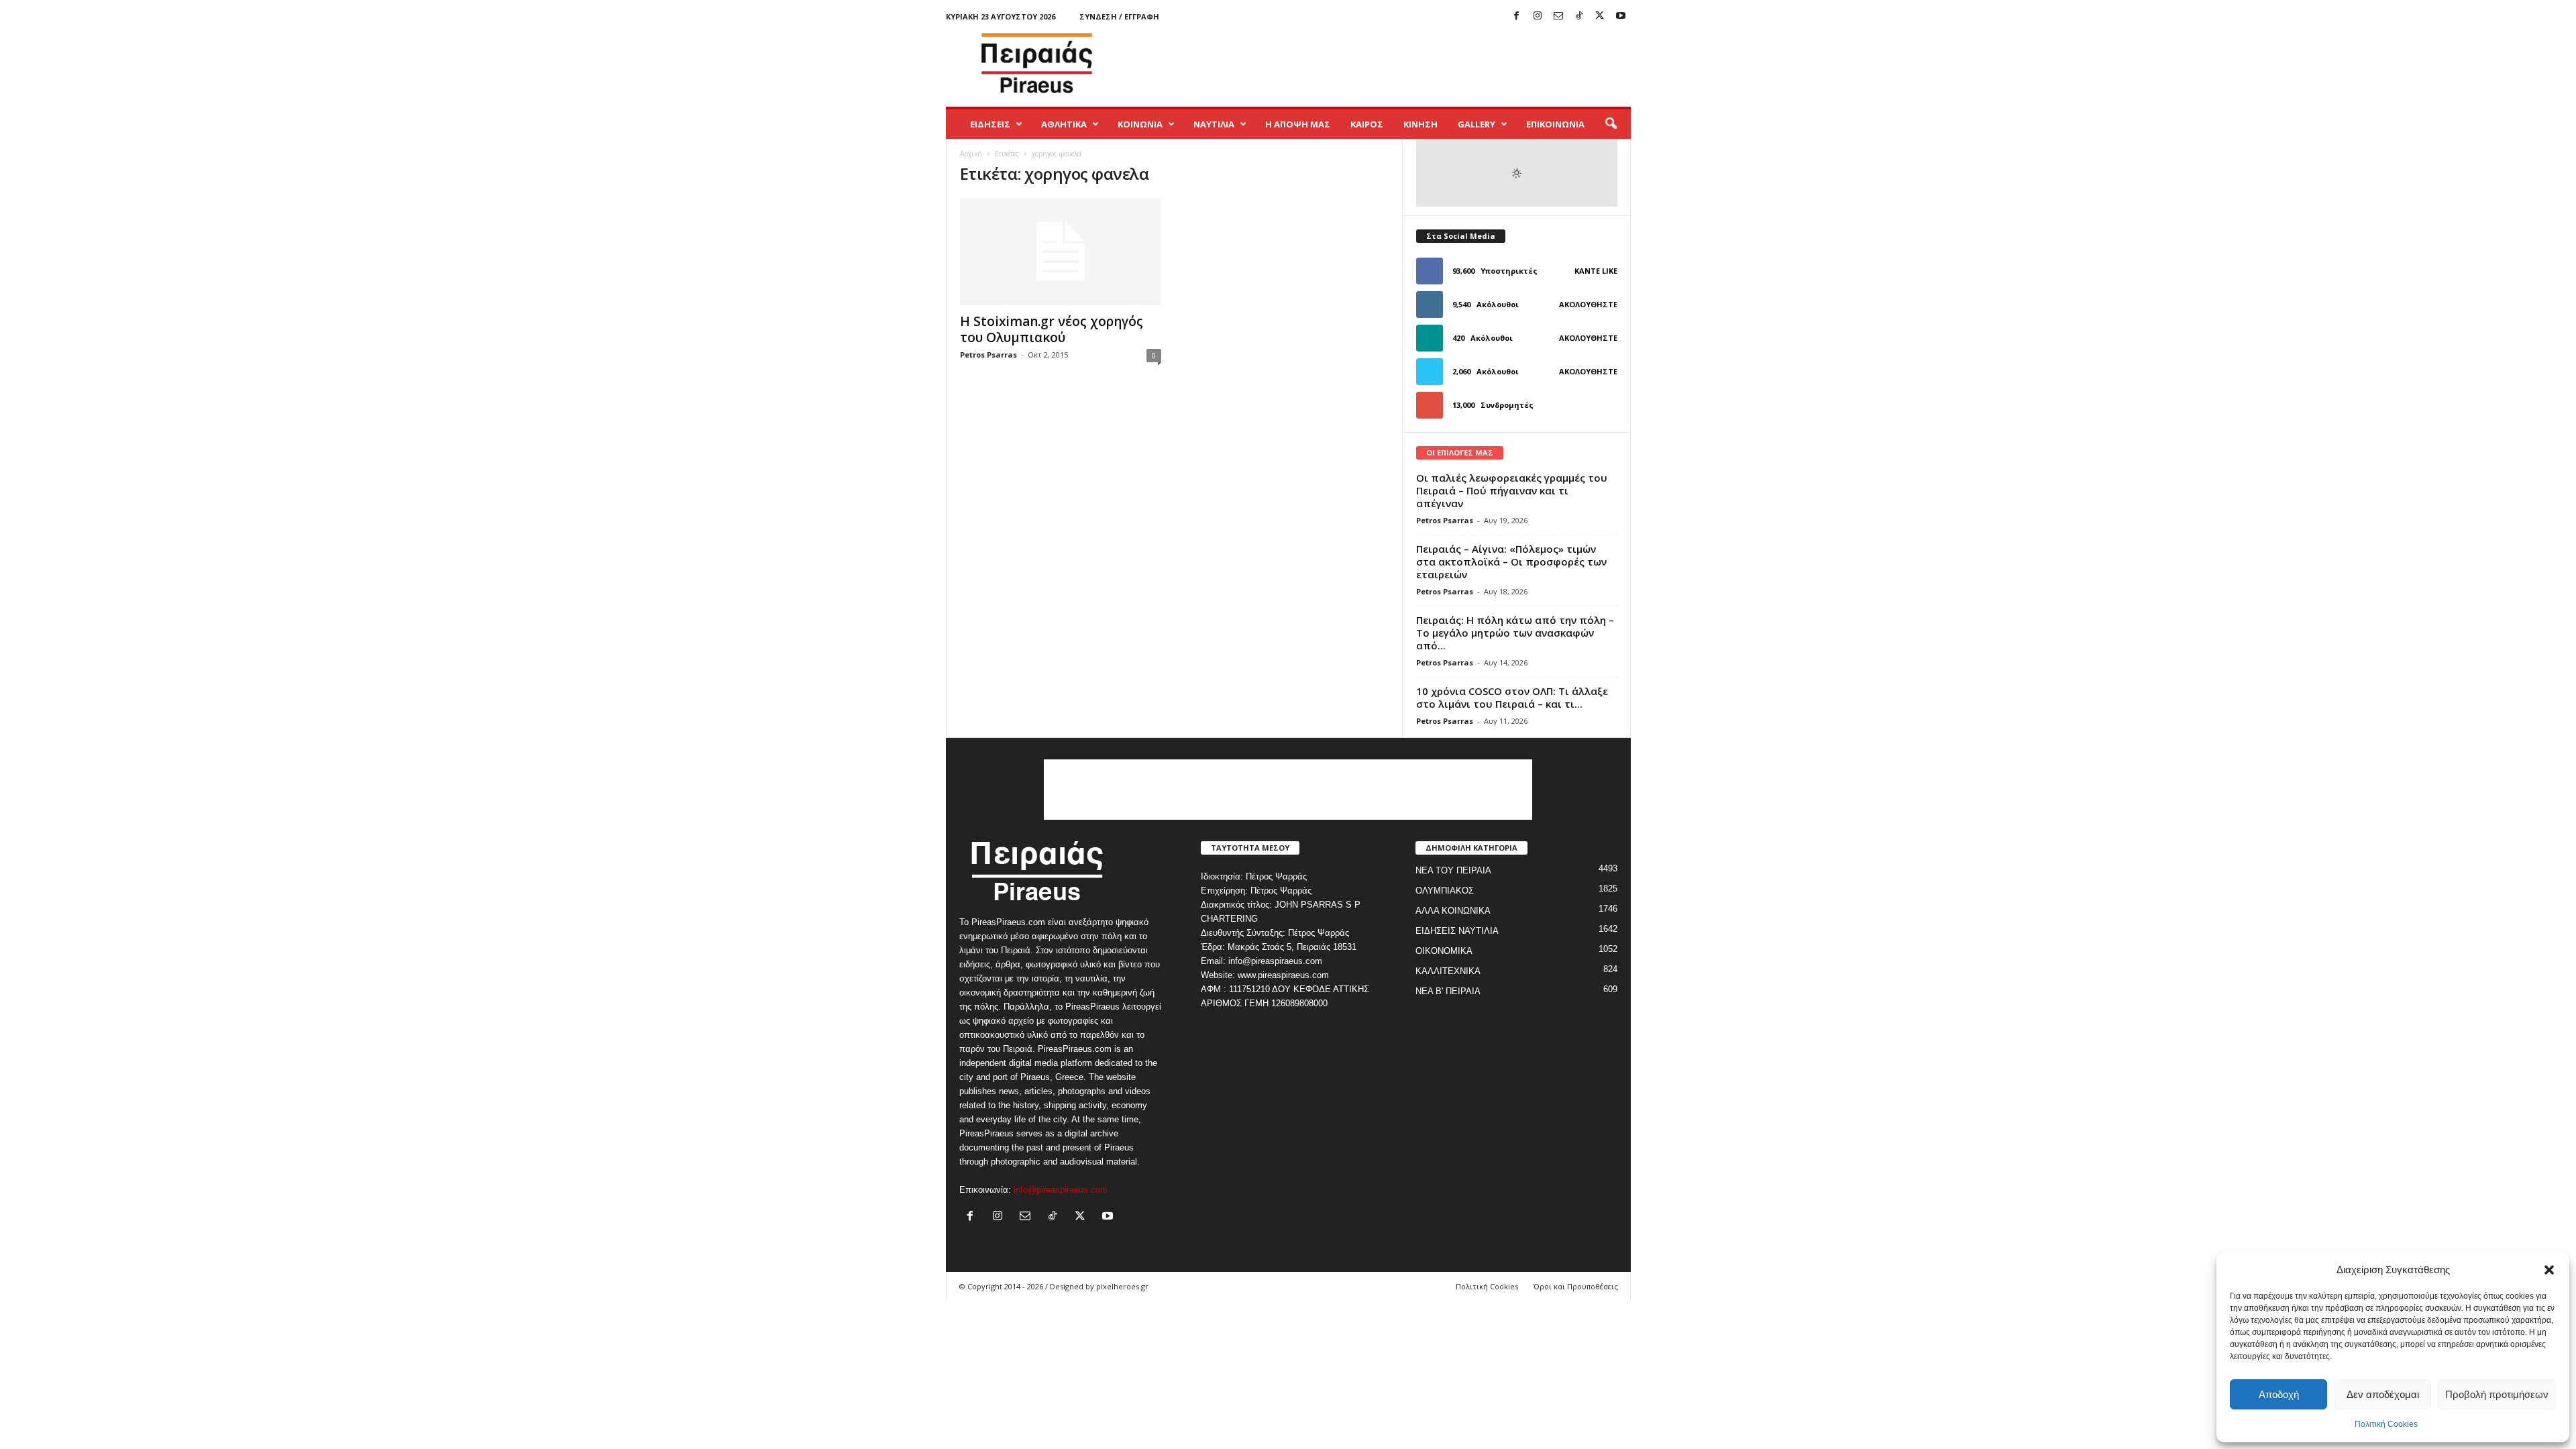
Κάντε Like (1596, 271)
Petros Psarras (988, 355)
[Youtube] (1621, 16)
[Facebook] (1517, 16)
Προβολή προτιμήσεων (2497, 1394)
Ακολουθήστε (1588, 304)
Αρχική (971, 154)
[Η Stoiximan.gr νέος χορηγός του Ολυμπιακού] (1061, 252)
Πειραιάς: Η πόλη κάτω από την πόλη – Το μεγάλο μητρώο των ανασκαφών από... (1515, 633)
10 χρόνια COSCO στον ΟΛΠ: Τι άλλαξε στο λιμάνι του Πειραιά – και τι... (1512, 697)
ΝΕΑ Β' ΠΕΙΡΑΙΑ (1448, 991)
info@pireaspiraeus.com (1061, 1190)
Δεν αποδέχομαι (2383, 1394)
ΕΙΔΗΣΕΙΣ (990, 124)
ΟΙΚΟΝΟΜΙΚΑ (1444, 951)
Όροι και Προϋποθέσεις (1576, 1286)
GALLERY (1477, 124)
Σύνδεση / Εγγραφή (1119, 16)
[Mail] (1558, 16)
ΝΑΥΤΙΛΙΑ (1214, 124)
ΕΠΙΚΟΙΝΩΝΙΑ (1555, 124)
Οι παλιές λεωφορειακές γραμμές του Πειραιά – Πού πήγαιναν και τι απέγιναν (1512, 490)
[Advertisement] (1387, 63)
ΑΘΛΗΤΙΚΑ (1064, 124)
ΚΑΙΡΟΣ (1367, 124)
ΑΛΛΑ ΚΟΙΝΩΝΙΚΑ (1453, 911)
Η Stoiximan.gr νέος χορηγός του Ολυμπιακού (1052, 329)
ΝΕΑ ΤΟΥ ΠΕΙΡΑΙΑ (1453, 870)
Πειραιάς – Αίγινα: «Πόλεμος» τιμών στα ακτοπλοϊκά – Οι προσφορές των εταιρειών (1511, 561)
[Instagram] (1538, 16)
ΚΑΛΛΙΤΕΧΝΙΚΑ (1448, 971)
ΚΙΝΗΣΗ (1420, 124)
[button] (2549, 1270)
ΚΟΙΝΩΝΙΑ (1140, 124)
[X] (1600, 16)
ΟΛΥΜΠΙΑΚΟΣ (1445, 891)
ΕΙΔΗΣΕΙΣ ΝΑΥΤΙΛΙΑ (1457, 931)
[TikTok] (1579, 16)
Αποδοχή (2279, 1394)
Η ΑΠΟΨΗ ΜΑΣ (1298, 124)
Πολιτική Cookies (2386, 1424)
